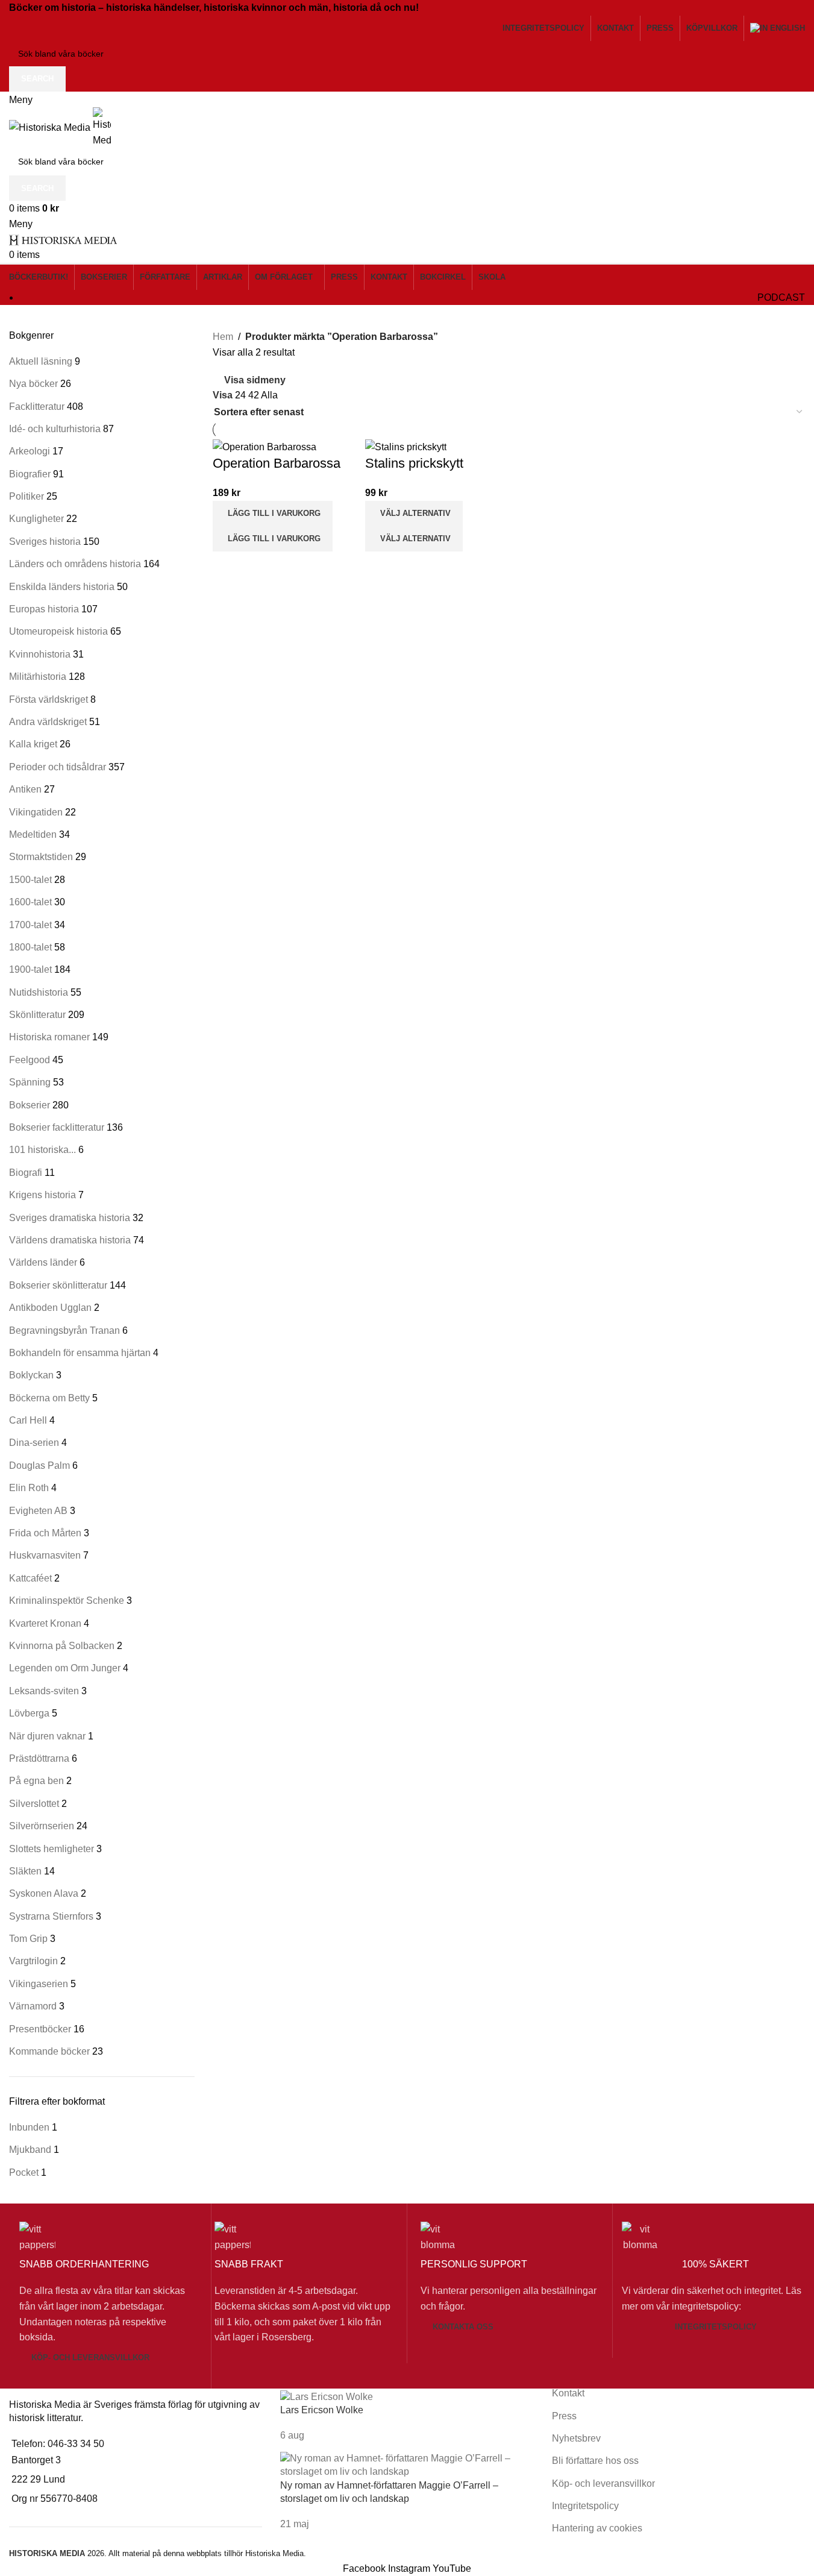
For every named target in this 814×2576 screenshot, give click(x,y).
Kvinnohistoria (40, 654)
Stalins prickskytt (414, 463)
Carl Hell (28, 1420)
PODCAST (781, 297)
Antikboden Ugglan (50, 1308)
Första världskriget (49, 699)
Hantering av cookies (597, 2528)
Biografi (26, 1173)
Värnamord (33, 2006)
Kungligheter (36, 519)
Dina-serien (34, 1443)
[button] (273, 514)
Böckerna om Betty (49, 1398)
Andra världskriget (48, 722)
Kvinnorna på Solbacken (62, 1646)
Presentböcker (40, 2029)
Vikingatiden (36, 812)
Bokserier (30, 1105)
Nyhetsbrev (576, 2438)
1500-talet (30, 880)
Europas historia (44, 609)
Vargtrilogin (33, 1961)
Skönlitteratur (37, 1015)
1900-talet (30, 969)
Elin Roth (29, 1488)
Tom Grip (28, 1939)
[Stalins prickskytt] (406, 446)
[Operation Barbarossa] (265, 446)
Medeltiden (33, 834)
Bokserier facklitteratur (57, 1127)
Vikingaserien (39, 1984)
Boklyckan (31, 1375)
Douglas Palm (39, 1465)
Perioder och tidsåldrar (58, 767)
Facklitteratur (37, 407)
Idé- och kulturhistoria (55, 429)
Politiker (27, 496)
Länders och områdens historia (75, 564)
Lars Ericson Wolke (322, 2410)
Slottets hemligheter (52, 1849)
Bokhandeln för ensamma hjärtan (80, 1353)
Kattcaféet (30, 1578)
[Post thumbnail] (327, 2396)
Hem (223, 337)
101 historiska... (42, 1150)
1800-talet (30, 947)
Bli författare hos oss (595, 2461)
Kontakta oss (463, 2327)
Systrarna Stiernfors (51, 1916)
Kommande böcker (49, 2051)
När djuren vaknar (47, 1736)
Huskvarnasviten (45, 1555)
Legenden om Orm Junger (65, 1668)
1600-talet (30, 902)
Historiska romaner (49, 1037)
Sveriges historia (45, 542)
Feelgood (30, 1060)
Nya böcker (33, 384)
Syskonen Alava (44, 1893)
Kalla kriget (33, 744)
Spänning (30, 1082)
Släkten (25, 1871)
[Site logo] (51, 127)
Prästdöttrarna (39, 1758)
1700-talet (30, 925)
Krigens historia (42, 1195)
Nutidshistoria (39, 992)
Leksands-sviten (44, 1691)
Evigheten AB (38, 1511)
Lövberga (29, 1713)
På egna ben (36, 1781)
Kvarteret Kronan (45, 1623)
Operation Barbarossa (277, 463)
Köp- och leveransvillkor (90, 2358)
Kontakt (568, 2393)
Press (564, 2416)
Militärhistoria (38, 677)
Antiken (25, 789)
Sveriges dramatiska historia (70, 1218)
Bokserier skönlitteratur (58, 1285)
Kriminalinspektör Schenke (67, 1601)
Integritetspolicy (716, 2327)
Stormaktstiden (41, 857)
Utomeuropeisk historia (58, 631)
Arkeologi (30, 451)
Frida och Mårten (45, 1533)
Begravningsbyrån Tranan (64, 1330)
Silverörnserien (42, 1826)
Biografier (30, 474)
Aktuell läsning (41, 361)
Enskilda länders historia (62, 587)
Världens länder (43, 1262)
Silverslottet (34, 1804)
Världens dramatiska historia (70, 1240)
